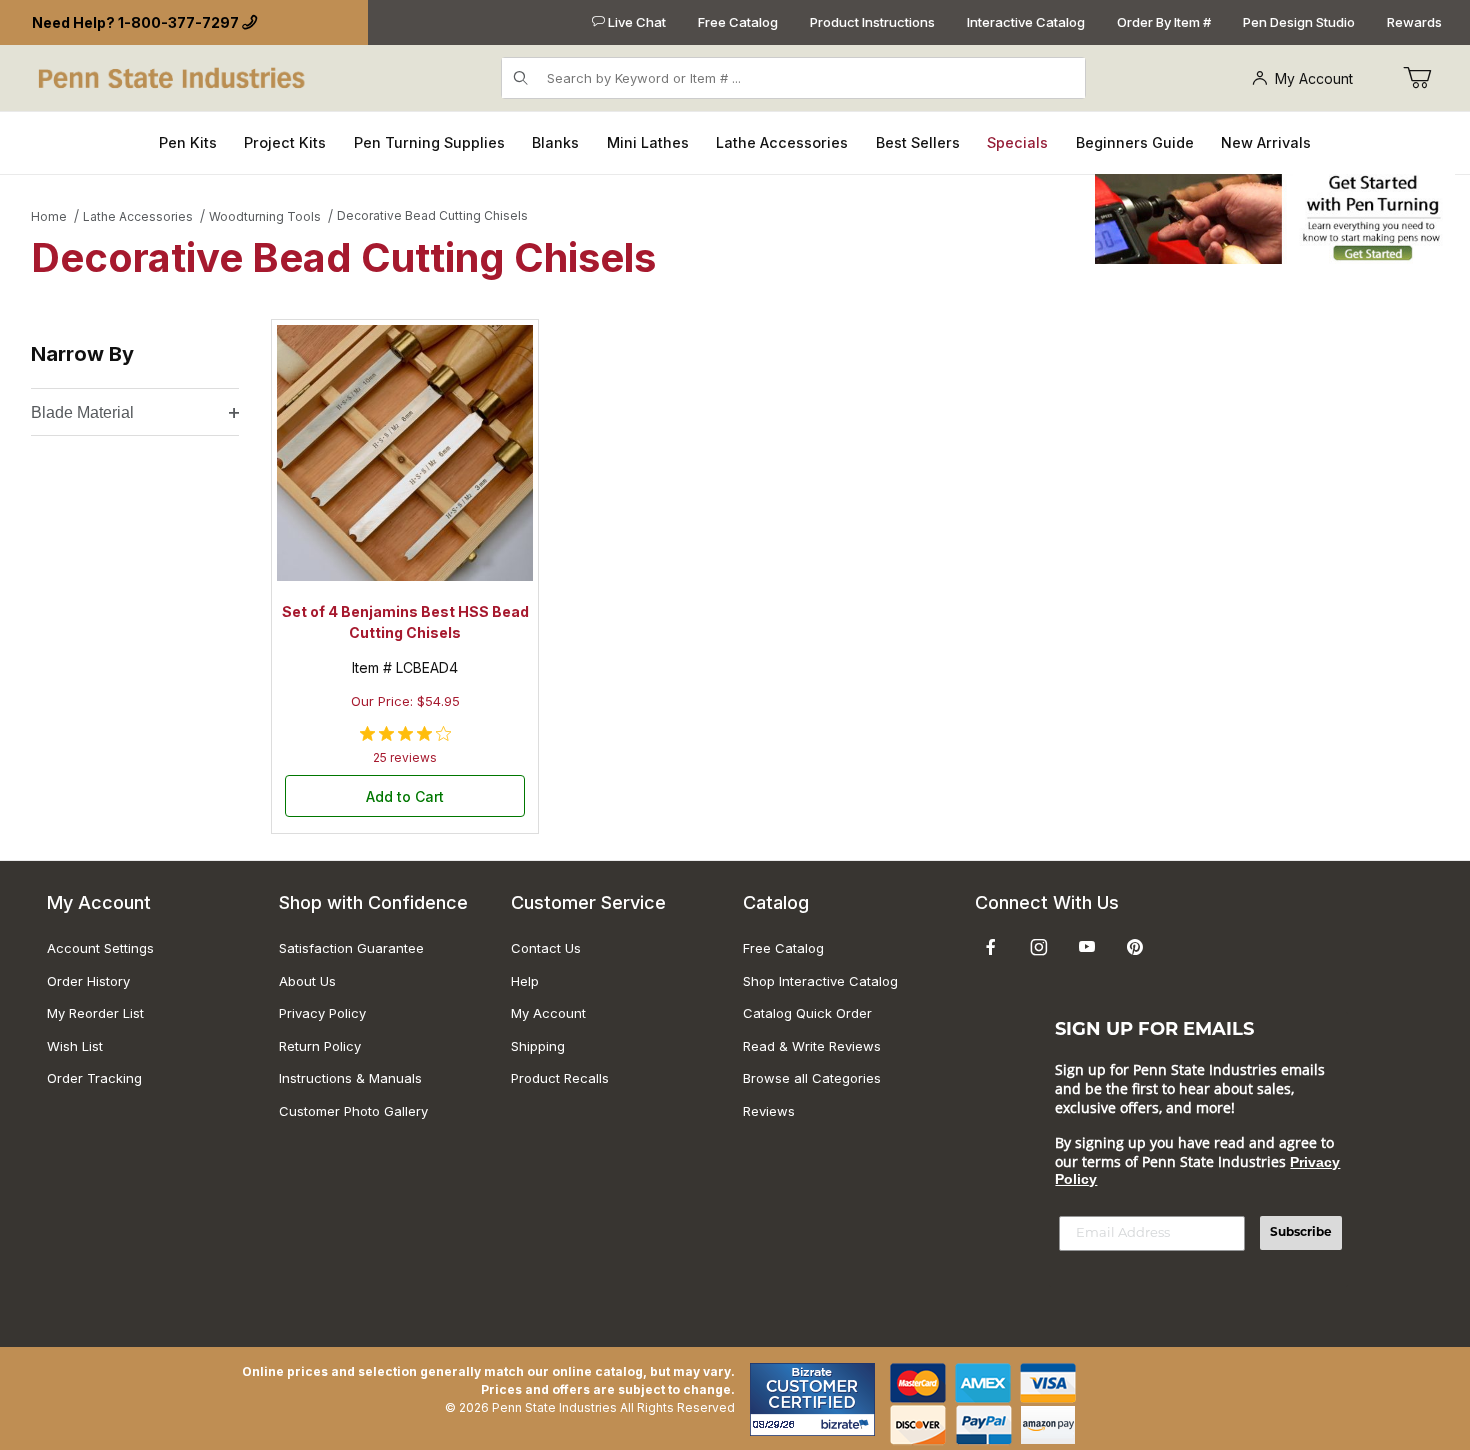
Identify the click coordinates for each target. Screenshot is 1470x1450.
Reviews (769, 1111)
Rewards (1414, 22)
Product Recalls (560, 1078)
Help (525, 981)
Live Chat (635, 22)
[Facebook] (991, 947)
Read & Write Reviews (812, 1046)
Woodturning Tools (265, 216)
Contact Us (546, 948)
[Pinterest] (1134, 947)
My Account (1314, 78)
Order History (88, 981)
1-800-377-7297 (178, 22)
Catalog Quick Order (807, 1013)
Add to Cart (405, 796)
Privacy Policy (322, 1013)
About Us (307, 981)
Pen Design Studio (1299, 22)
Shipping (538, 1046)
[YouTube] (1087, 947)
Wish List (75, 1046)
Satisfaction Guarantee (351, 948)
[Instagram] (1039, 947)
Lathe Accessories (138, 216)
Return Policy (320, 1046)
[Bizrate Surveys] (847, 1424)
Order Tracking (94, 1078)
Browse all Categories (812, 1078)
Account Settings (100, 948)
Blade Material (82, 412)
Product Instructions (872, 22)
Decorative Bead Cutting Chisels (432, 215)
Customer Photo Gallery (353, 1111)
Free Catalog (738, 22)
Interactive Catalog (1026, 22)
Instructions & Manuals (350, 1078)
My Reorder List (95, 1013)
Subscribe (1301, 1233)
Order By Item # (1164, 22)
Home (49, 216)
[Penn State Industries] (173, 76)
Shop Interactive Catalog (820, 981)
